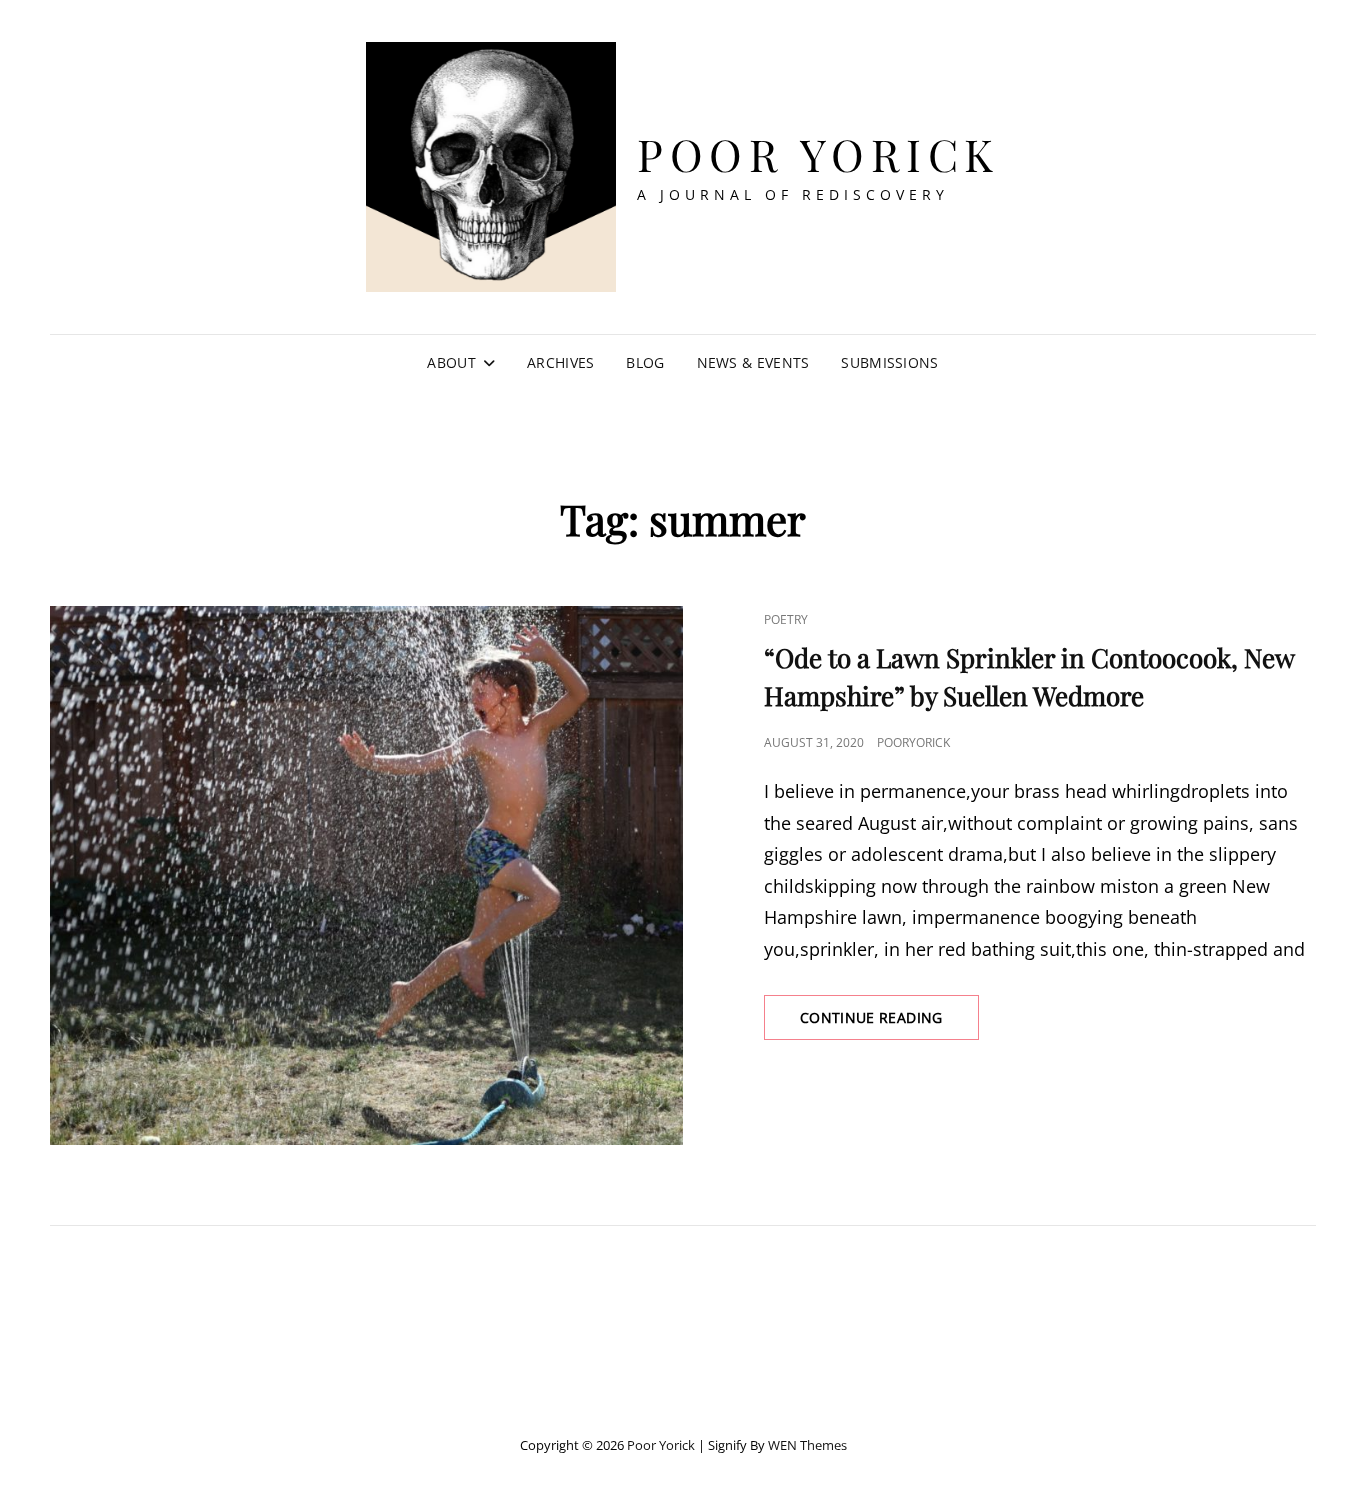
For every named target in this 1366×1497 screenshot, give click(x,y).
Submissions (889, 362)
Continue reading (889, 1023)
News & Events (753, 362)
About (451, 362)
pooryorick (913, 742)
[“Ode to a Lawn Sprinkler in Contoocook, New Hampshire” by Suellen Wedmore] (366, 875)
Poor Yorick (818, 153)
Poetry (786, 619)
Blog (645, 362)
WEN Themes (807, 1445)
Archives (560, 362)
